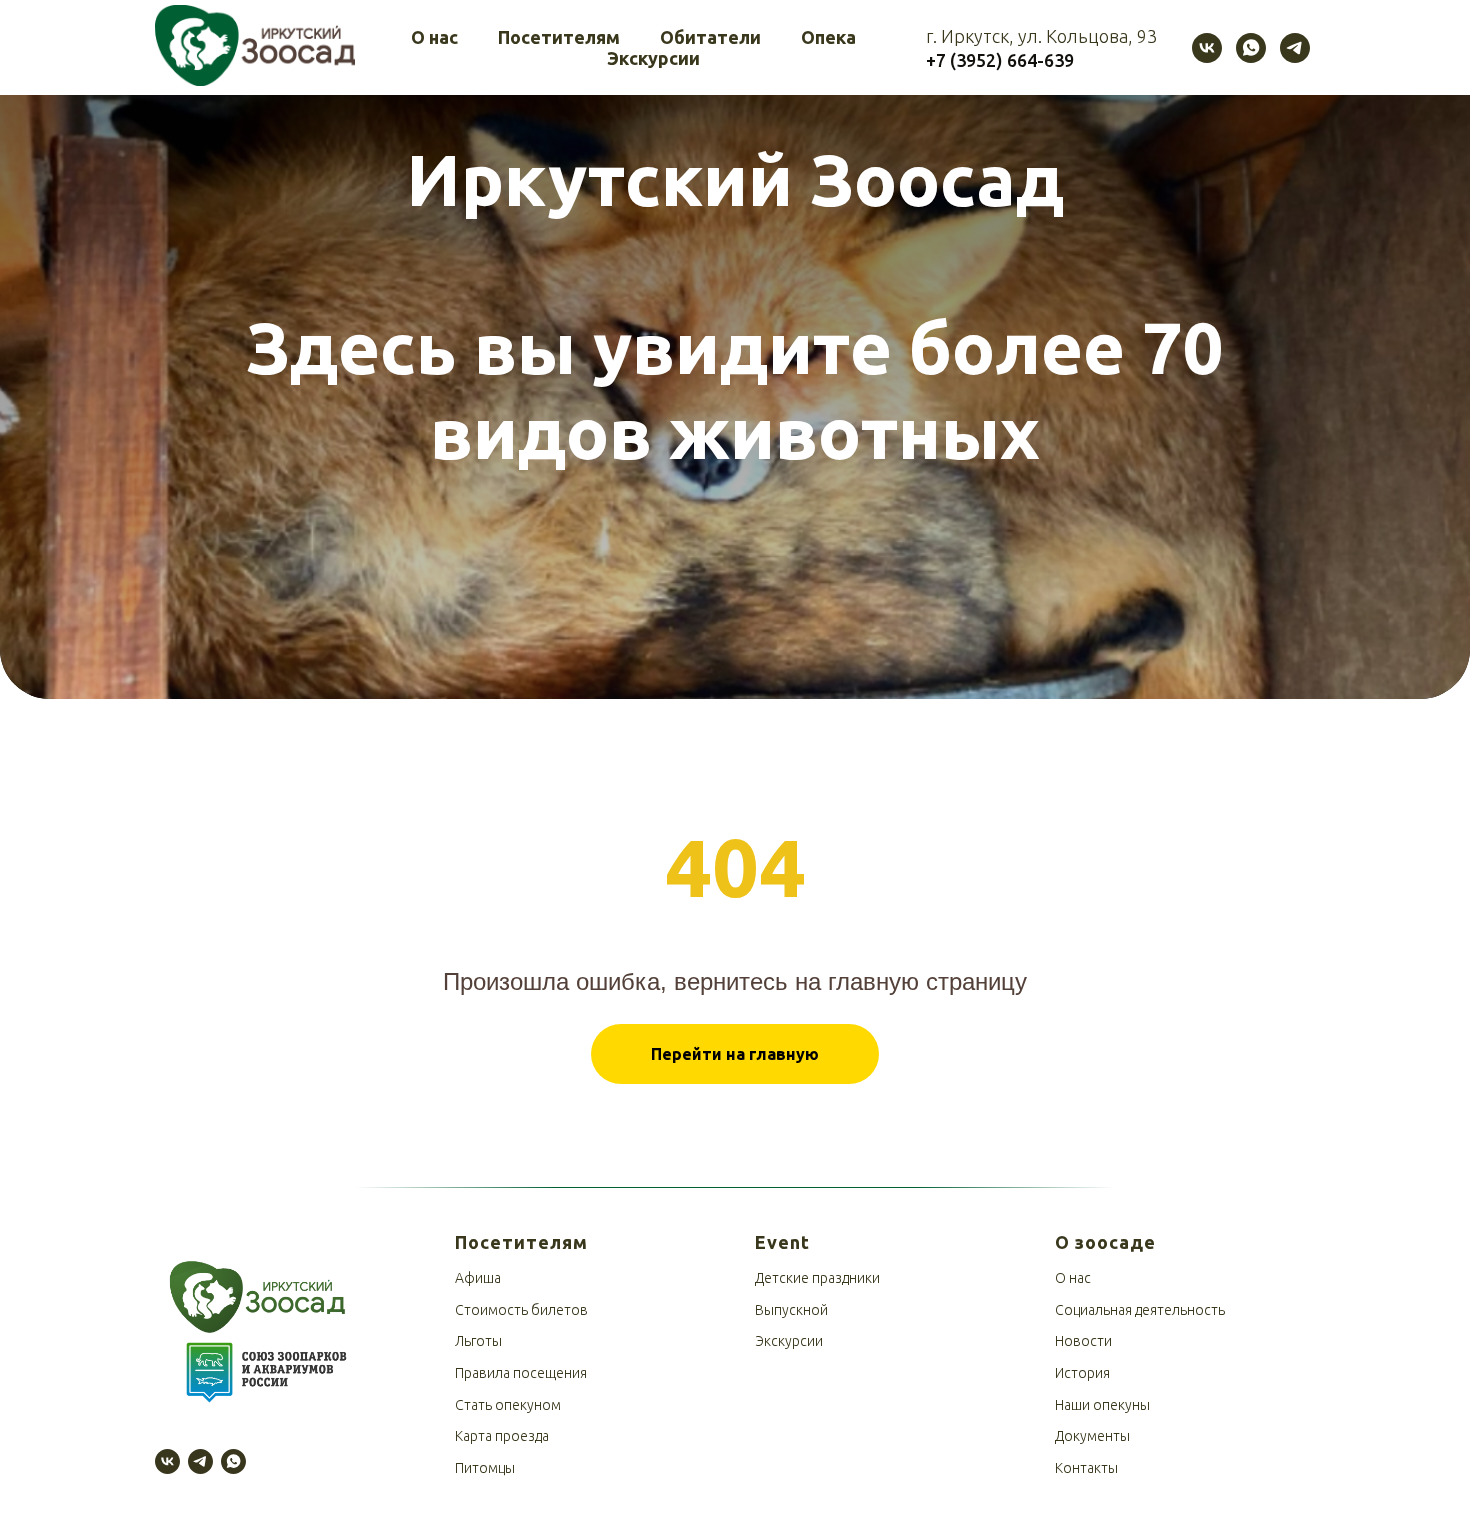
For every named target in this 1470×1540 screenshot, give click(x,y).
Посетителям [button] (559, 37)
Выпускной (791, 1310)
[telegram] (1295, 48)
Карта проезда (502, 1436)
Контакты (1086, 1468)
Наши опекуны (1102, 1405)
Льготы (478, 1341)
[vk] (1207, 48)
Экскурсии (653, 58)
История (1082, 1373)
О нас (434, 37)
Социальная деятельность (1140, 1310)
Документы (1092, 1436)
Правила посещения (521, 1373)
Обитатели (710, 37)
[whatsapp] (1251, 48)
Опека (828, 37)
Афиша (478, 1278)
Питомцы (485, 1468)
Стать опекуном (508, 1405)
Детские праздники (817, 1278)
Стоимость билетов (521, 1310)
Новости (1083, 1341)
